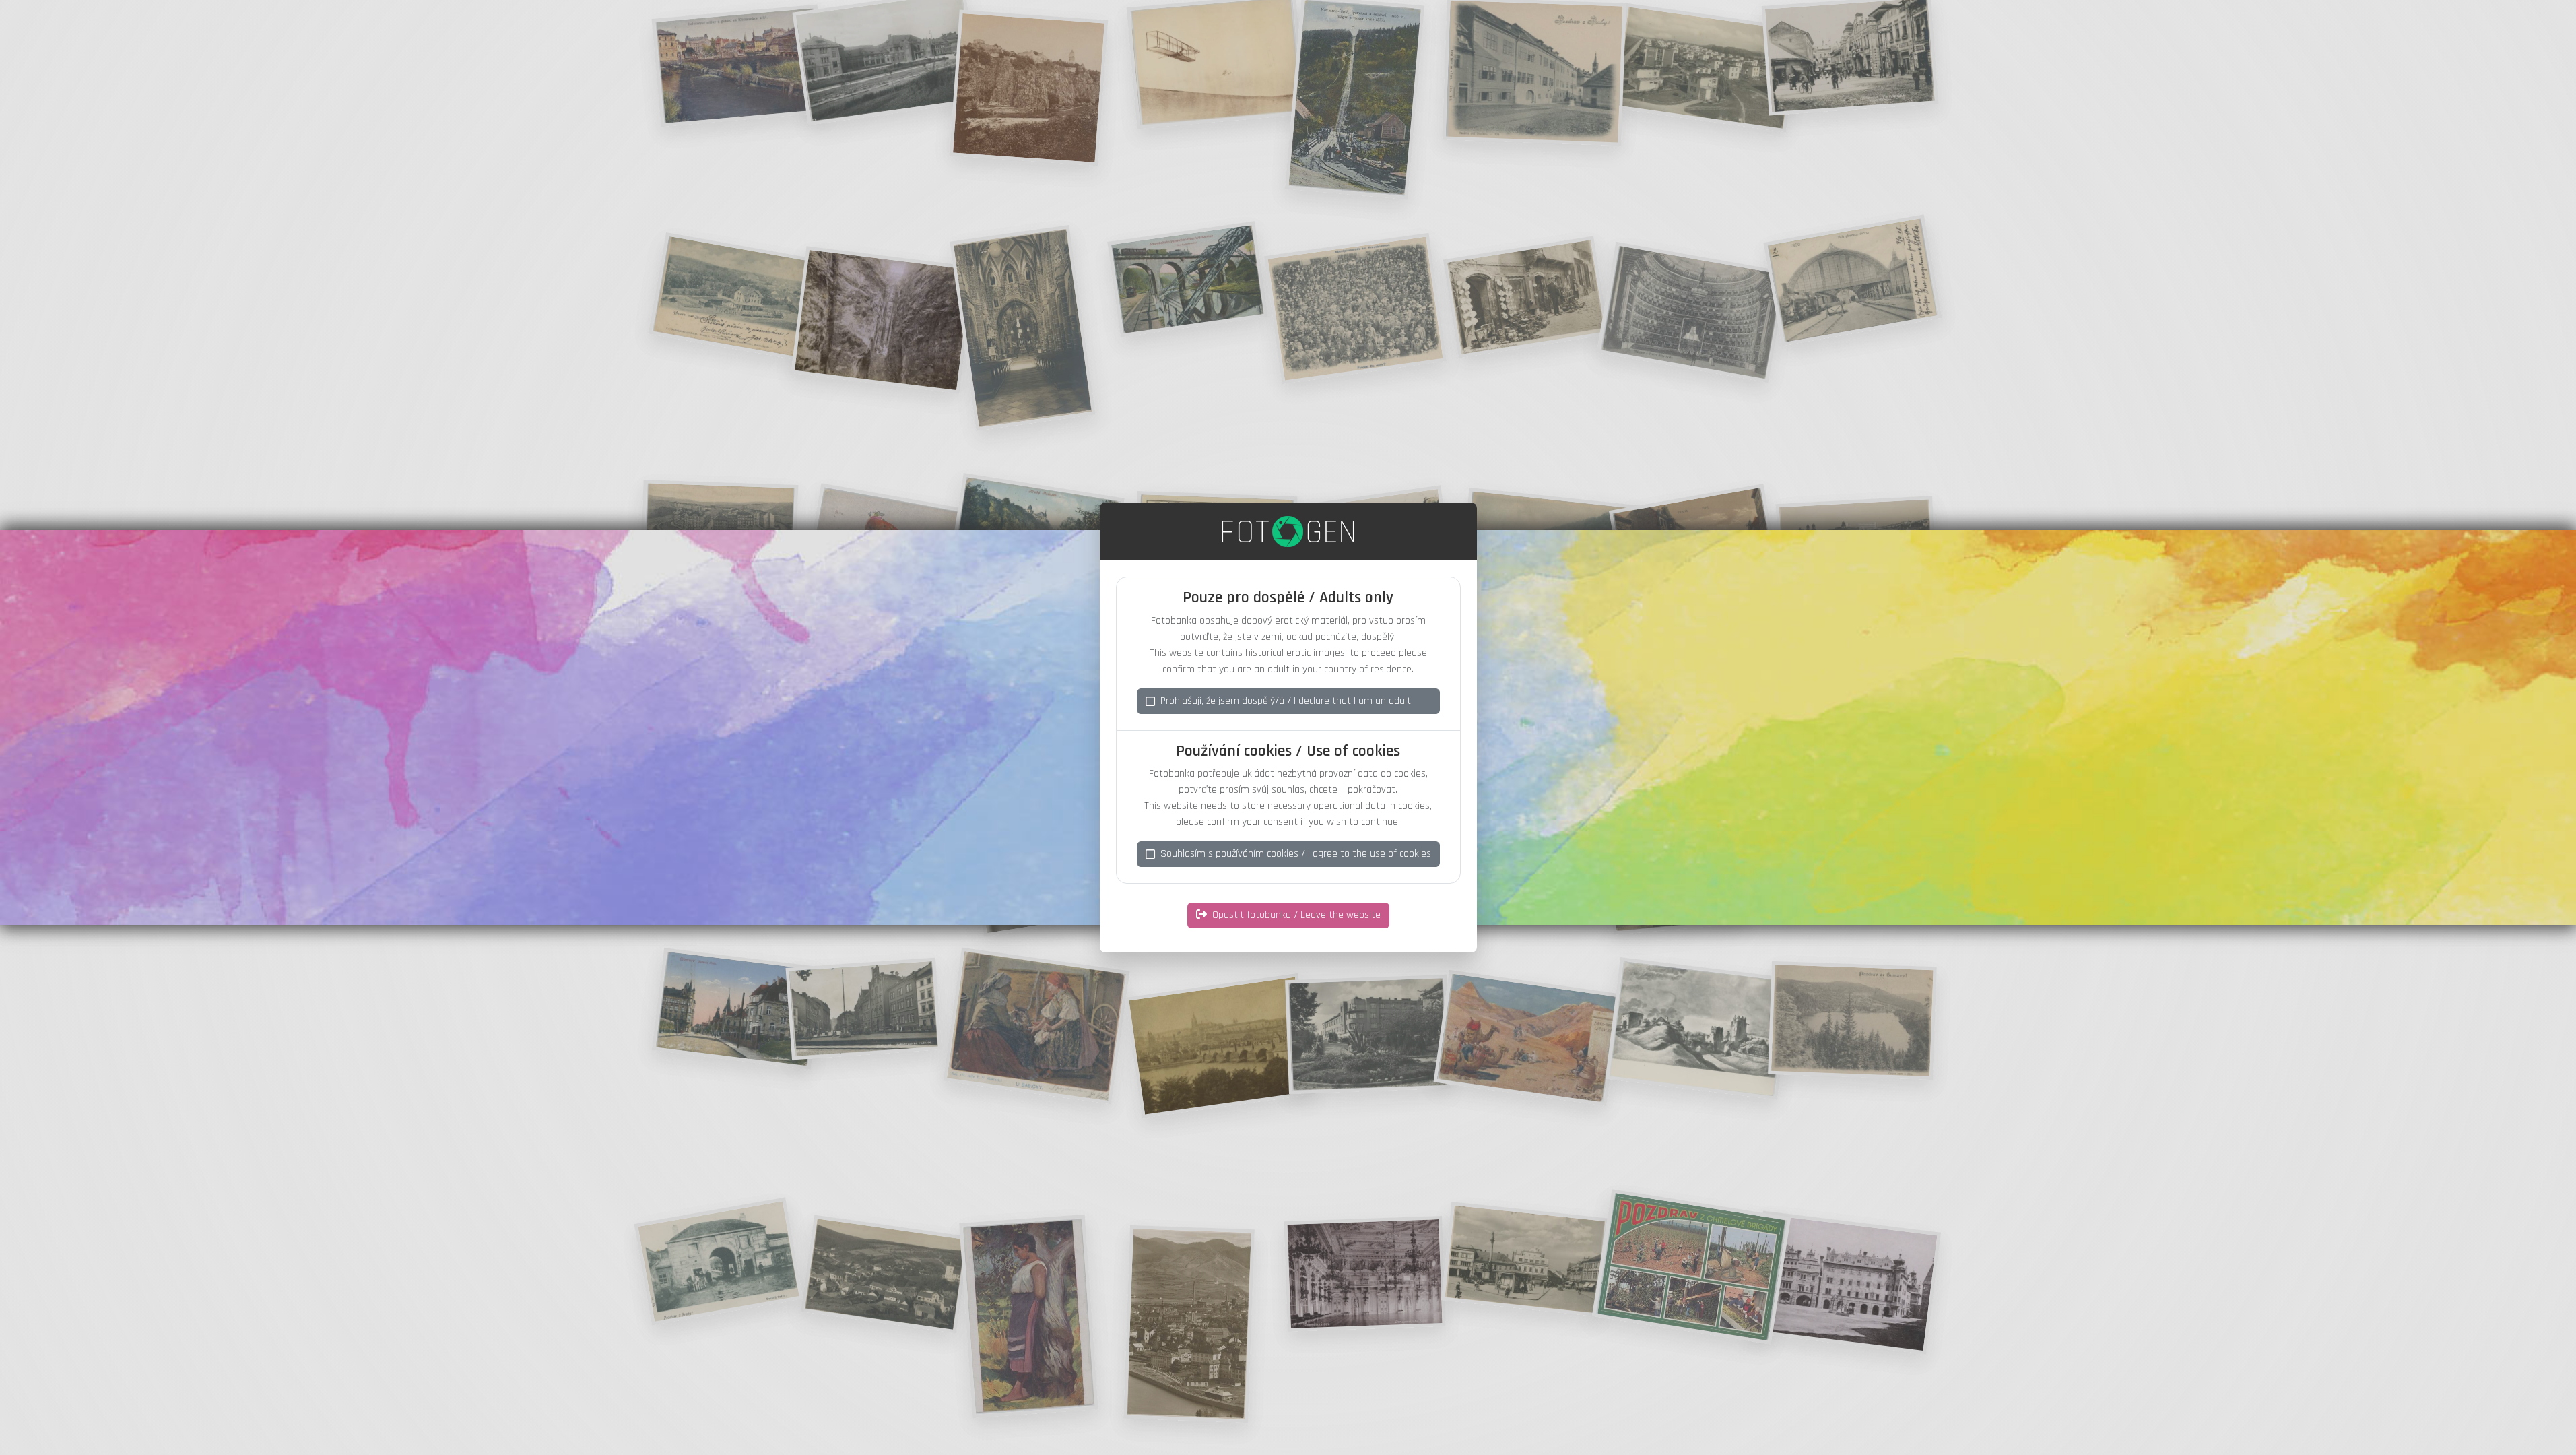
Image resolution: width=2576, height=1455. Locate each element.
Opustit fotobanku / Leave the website (1296, 915)
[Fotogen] (1288, 531)
